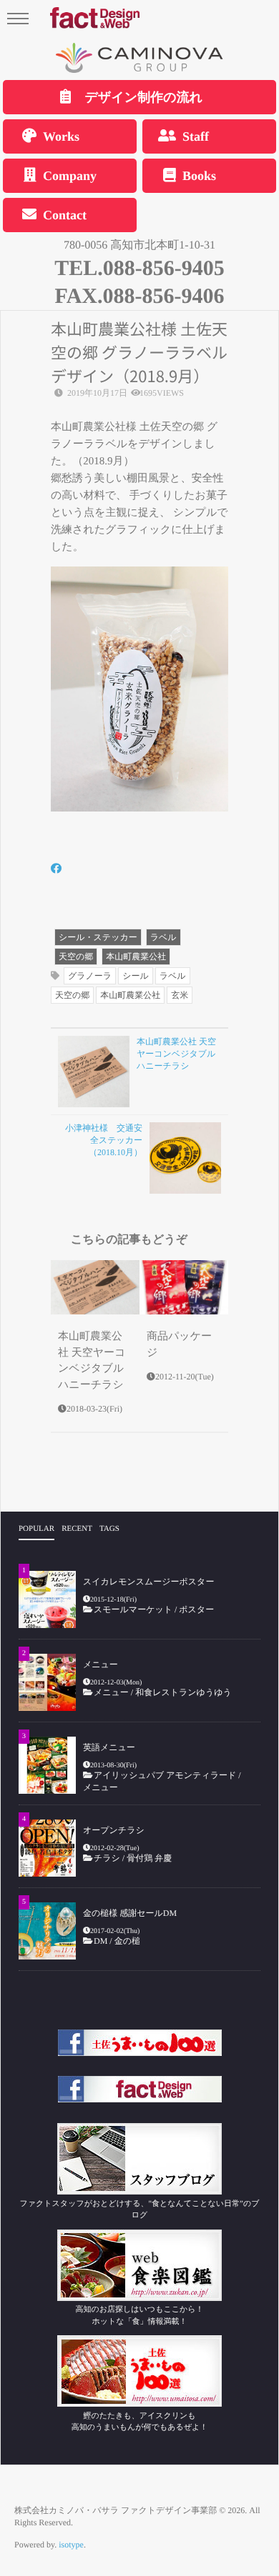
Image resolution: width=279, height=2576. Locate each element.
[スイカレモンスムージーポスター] (47, 1599)
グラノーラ (90, 976)
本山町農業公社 (136, 957)
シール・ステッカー (98, 937)
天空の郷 (76, 957)
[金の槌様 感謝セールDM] (47, 1931)
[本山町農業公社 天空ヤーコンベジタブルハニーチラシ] (95, 1287)
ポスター (196, 1609)
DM (101, 1941)
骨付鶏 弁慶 (153, 1858)
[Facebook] (56, 870)
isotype (71, 2545)
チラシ (107, 1858)
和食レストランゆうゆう (183, 1692)
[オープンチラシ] (47, 1848)
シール (136, 976)
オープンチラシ (114, 1830)
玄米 (180, 995)
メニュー (101, 1664)
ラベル (163, 937)
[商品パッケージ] (184, 1287)
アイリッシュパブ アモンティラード (165, 1775)
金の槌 (127, 1941)
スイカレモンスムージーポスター (148, 1582)
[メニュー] (47, 1682)
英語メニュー (109, 1747)
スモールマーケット (133, 1609)
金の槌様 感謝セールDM (130, 1913)
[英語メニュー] (47, 1765)
